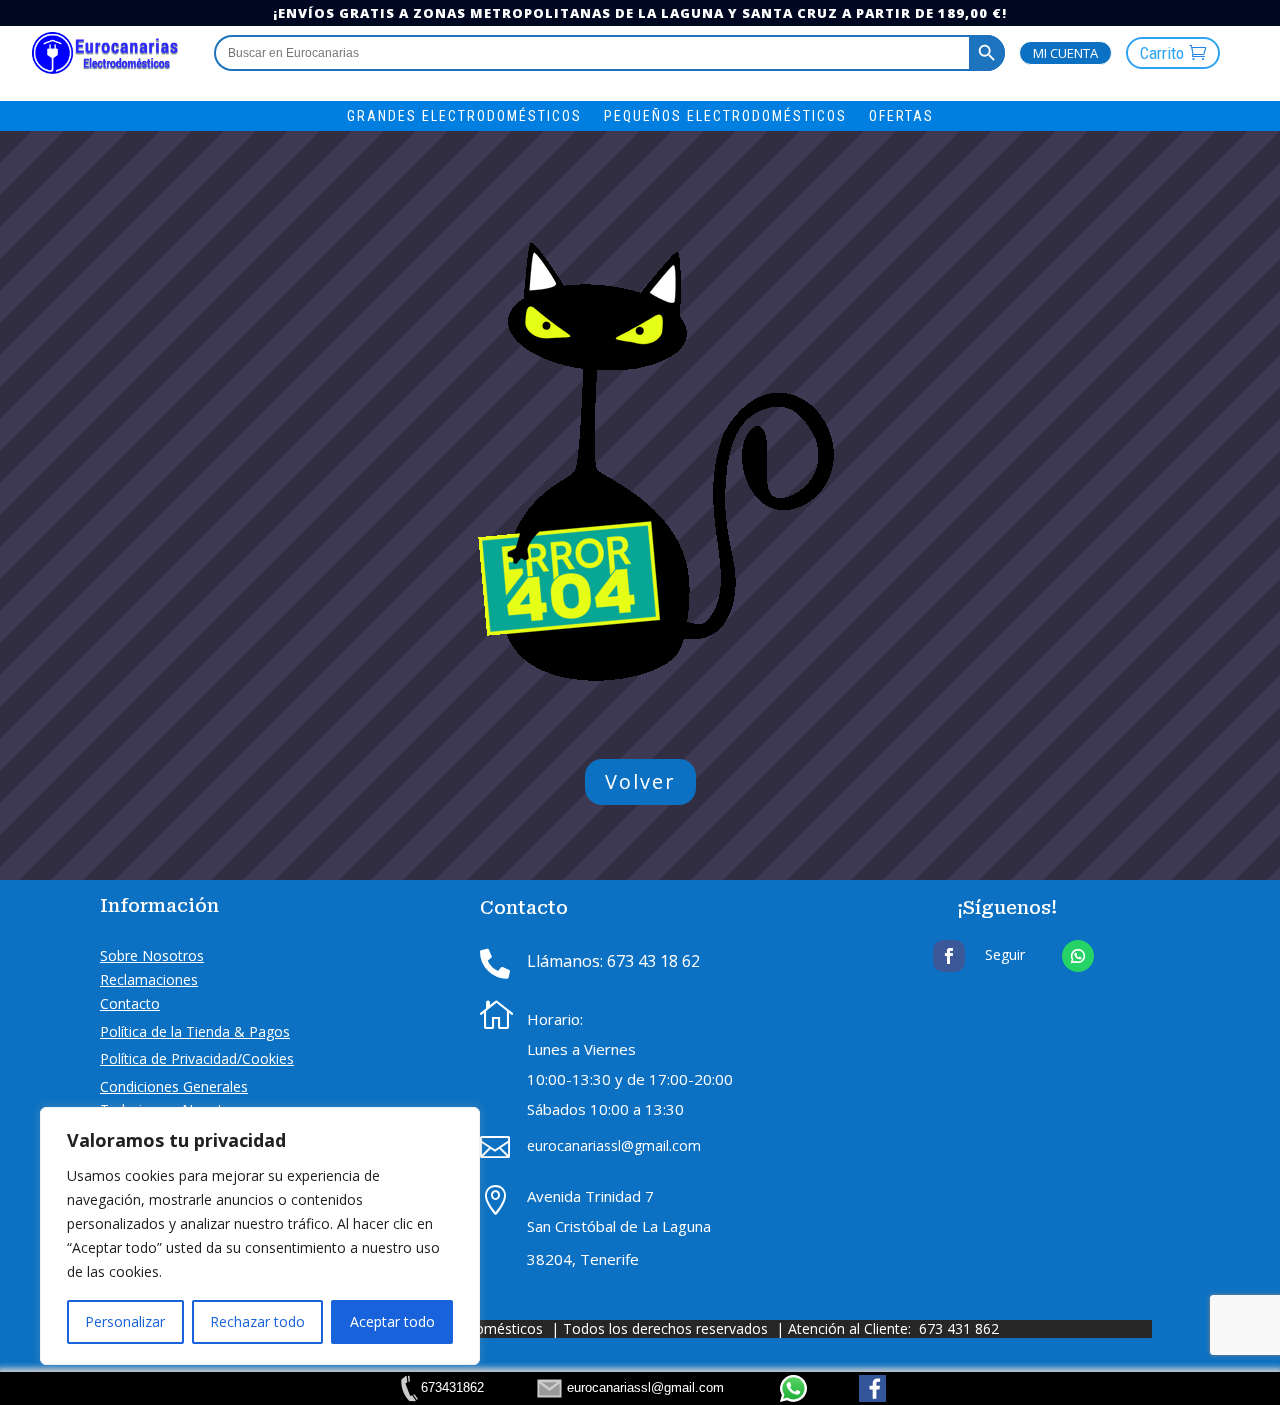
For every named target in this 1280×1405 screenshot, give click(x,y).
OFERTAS (901, 116)
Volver (640, 781)
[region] (260, 1236)
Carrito (1162, 53)
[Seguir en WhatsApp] (1078, 956)
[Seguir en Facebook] (949, 956)
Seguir (1005, 954)
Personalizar (125, 1321)
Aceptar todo (392, 1321)
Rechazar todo (257, 1321)
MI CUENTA (1065, 53)
